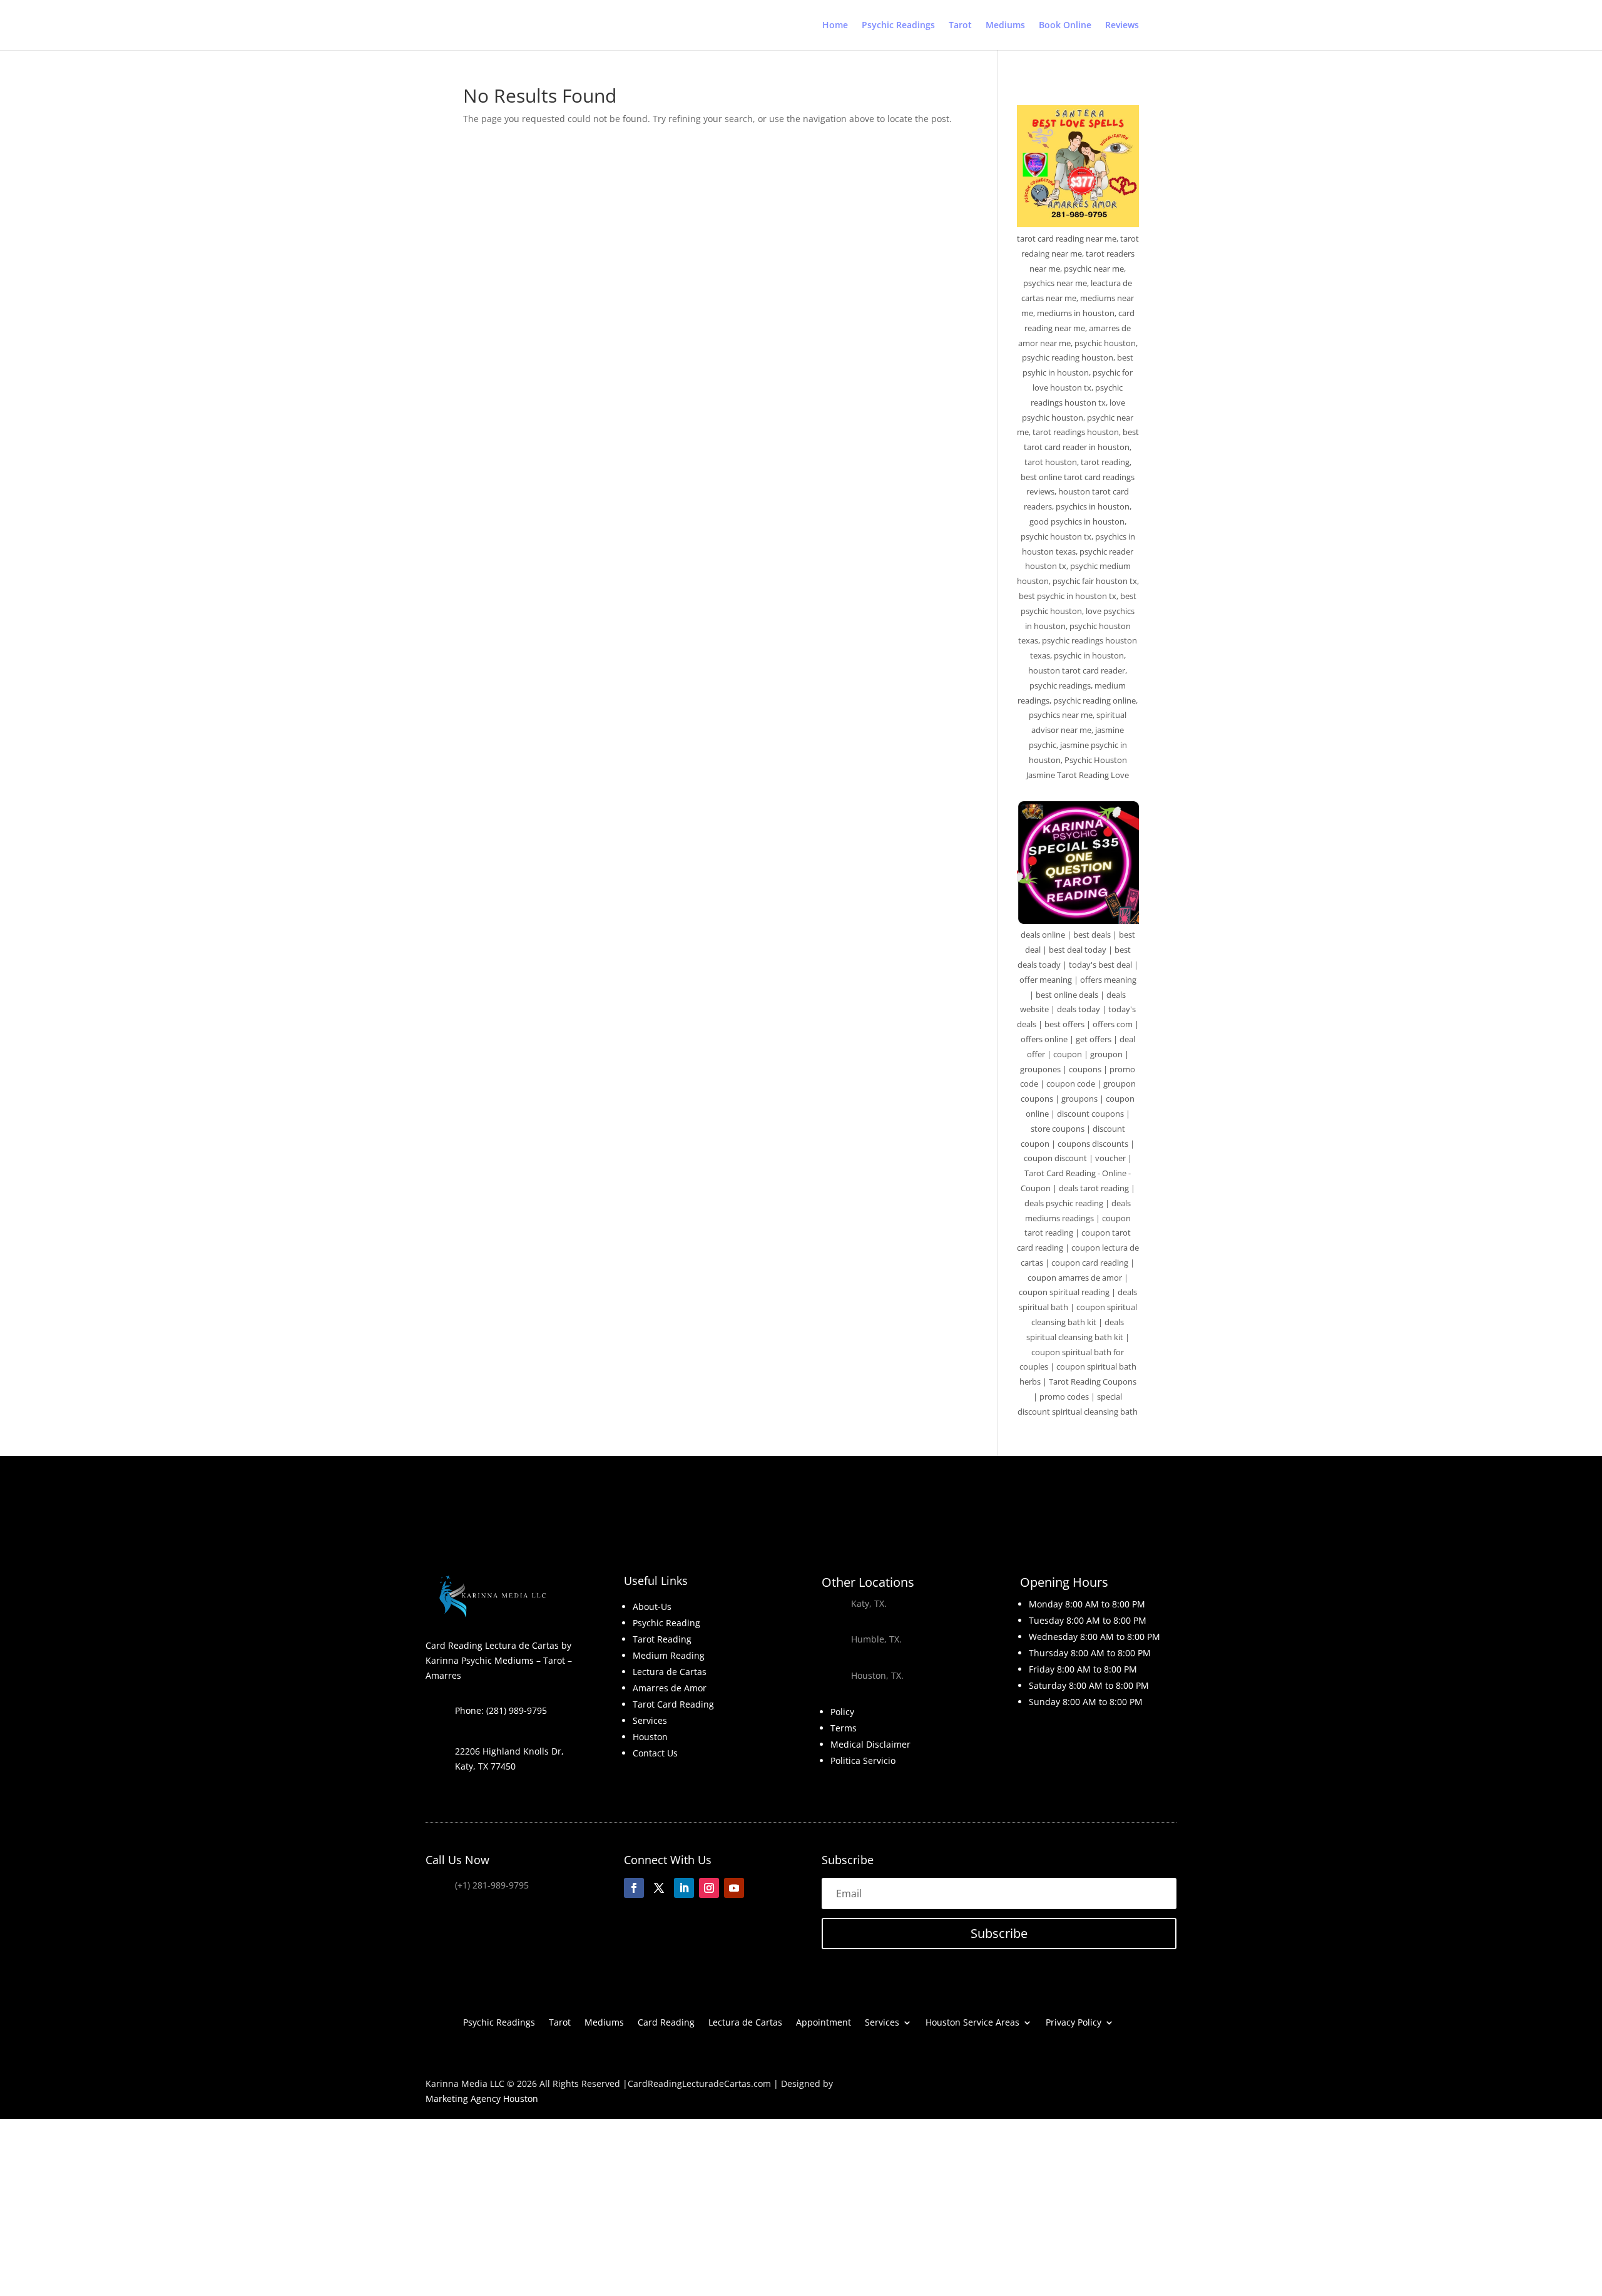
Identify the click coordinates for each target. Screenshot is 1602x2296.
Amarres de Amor (670, 1688)
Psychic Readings (898, 26)
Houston (650, 1737)
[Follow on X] (659, 1888)
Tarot (960, 26)
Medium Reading (669, 1655)
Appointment (824, 2023)
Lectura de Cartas (670, 1672)
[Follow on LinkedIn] (684, 1888)
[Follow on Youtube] (734, 1888)
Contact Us (655, 1753)
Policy (842, 1712)
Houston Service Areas (972, 2023)
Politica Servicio (863, 1760)
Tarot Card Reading (673, 1704)
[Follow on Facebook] (634, 1888)
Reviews (1122, 26)
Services (650, 1720)
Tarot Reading (662, 1639)
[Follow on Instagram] (709, 1888)
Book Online (1065, 26)
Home (835, 26)
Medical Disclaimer (870, 1744)
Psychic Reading (666, 1623)
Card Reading (666, 2023)
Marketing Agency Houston (482, 2099)
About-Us (652, 1607)
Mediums (1005, 26)
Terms (844, 1728)
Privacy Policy (1074, 2023)
